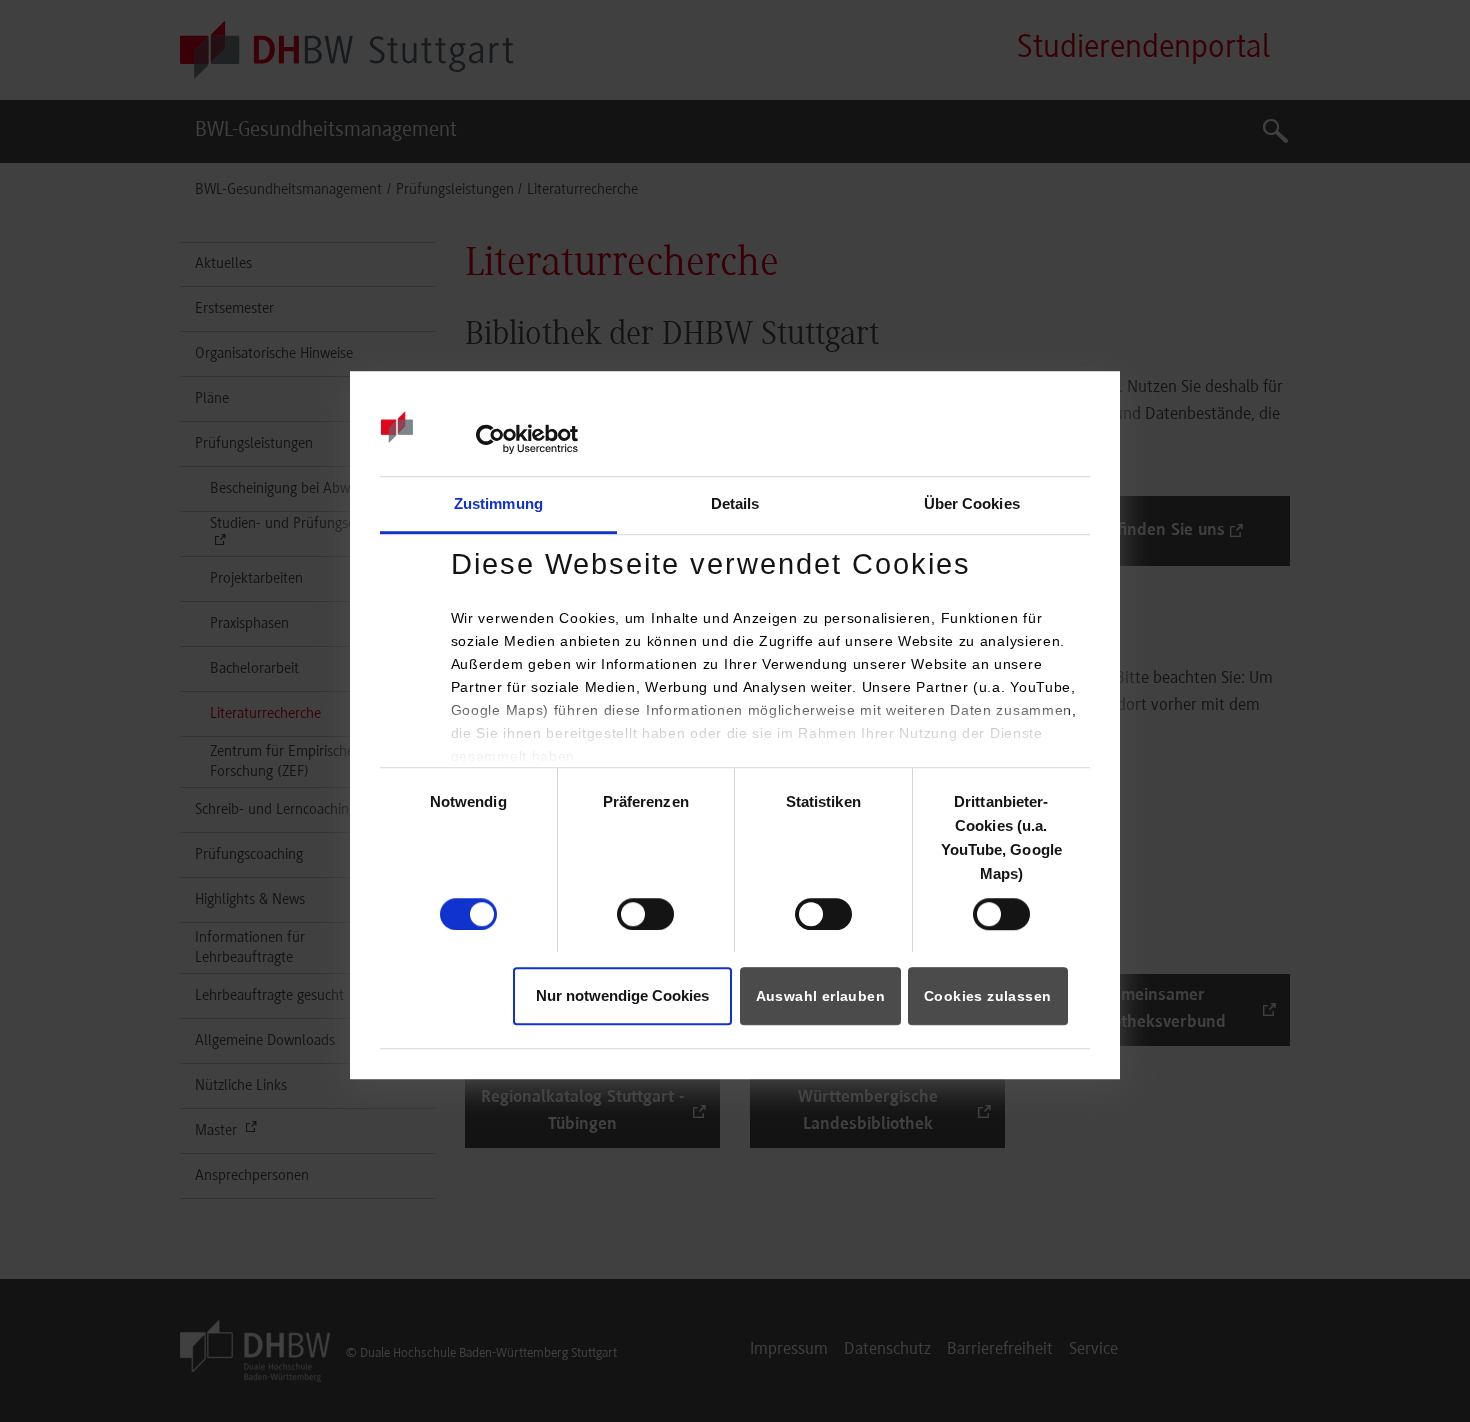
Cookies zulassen (987, 996)
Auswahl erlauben (820, 996)
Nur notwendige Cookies (622, 995)
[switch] (645, 914)
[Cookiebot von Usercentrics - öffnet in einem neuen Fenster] (490, 439)
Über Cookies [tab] (972, 504)
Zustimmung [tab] (498, 504)
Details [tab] (735, 504)
